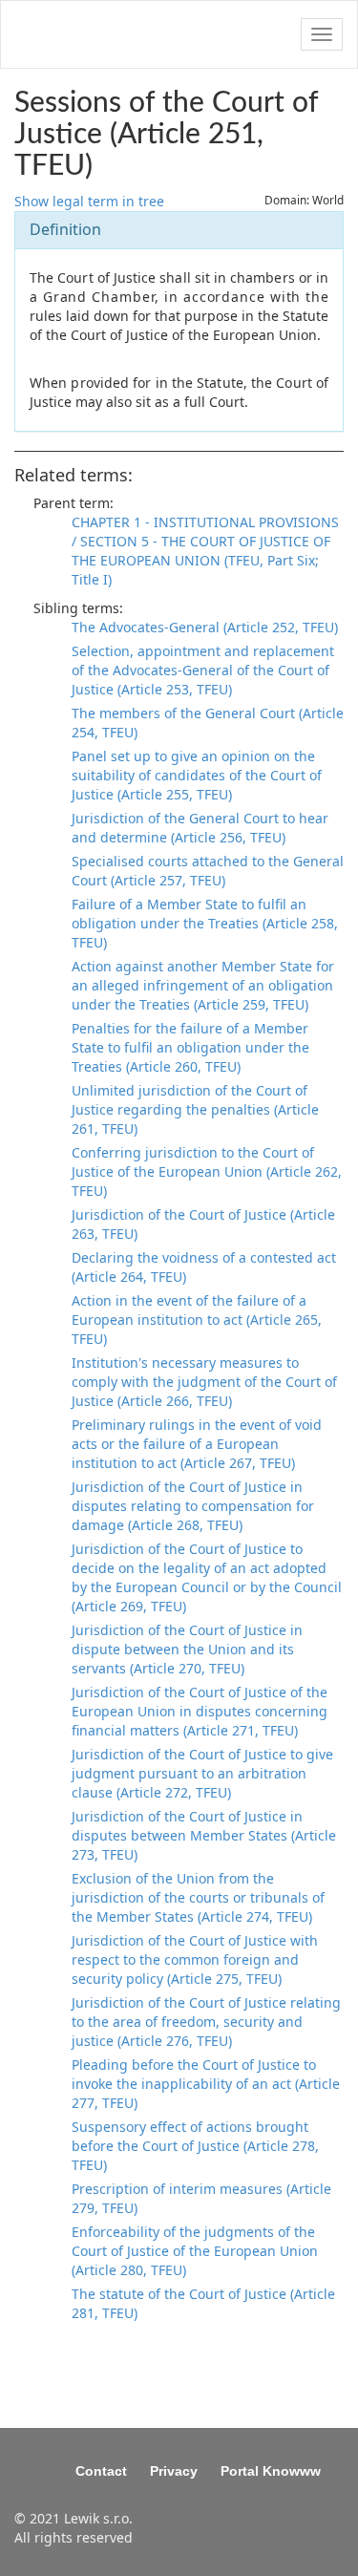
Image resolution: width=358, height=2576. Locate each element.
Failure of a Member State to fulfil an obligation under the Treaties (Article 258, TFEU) (205, 923)
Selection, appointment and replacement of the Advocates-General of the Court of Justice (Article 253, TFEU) (203, 670)
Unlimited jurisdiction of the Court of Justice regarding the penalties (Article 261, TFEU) (195, 1109)
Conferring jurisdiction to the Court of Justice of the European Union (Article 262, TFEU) (207, 1171)
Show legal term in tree (89, 201)
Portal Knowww (271, 2471)
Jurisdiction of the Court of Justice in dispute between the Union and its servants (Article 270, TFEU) (187, 1649)
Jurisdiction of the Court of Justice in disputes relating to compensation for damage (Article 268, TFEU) (193, 1506)
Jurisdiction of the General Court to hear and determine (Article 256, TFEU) (200, 828)
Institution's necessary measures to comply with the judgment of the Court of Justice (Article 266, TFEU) (204, 1382)
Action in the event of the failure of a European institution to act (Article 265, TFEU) (197, 1320)
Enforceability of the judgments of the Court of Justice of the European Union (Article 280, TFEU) (195, 2251)
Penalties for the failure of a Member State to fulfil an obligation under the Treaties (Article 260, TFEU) (190, 1047)
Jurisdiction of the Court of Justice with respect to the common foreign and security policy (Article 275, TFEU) (195, 1959)
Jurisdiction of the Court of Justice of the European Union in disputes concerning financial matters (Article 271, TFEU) (200, 1711)
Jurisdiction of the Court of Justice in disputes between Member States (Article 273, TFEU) (204, 1835)
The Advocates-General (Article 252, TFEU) (205, 627)
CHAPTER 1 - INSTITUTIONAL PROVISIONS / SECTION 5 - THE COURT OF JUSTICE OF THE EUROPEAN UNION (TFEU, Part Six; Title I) (205, 551)
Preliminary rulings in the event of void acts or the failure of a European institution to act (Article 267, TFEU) (197, 1444)
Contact (101, 2471)
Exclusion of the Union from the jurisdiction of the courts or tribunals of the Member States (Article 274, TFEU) (198, 1897)
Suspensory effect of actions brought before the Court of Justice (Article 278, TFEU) (195, 2146)
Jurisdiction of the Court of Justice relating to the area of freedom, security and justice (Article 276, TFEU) (206, 2022)
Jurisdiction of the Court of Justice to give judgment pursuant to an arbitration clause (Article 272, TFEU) (202, 1773)
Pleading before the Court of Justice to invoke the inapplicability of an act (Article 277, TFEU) (206, 2084)
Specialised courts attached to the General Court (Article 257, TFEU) (208, 871)
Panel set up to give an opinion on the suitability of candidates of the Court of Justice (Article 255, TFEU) (197, 775)
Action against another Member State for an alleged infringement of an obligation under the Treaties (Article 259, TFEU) (203, 985)
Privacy (174, 2471)
